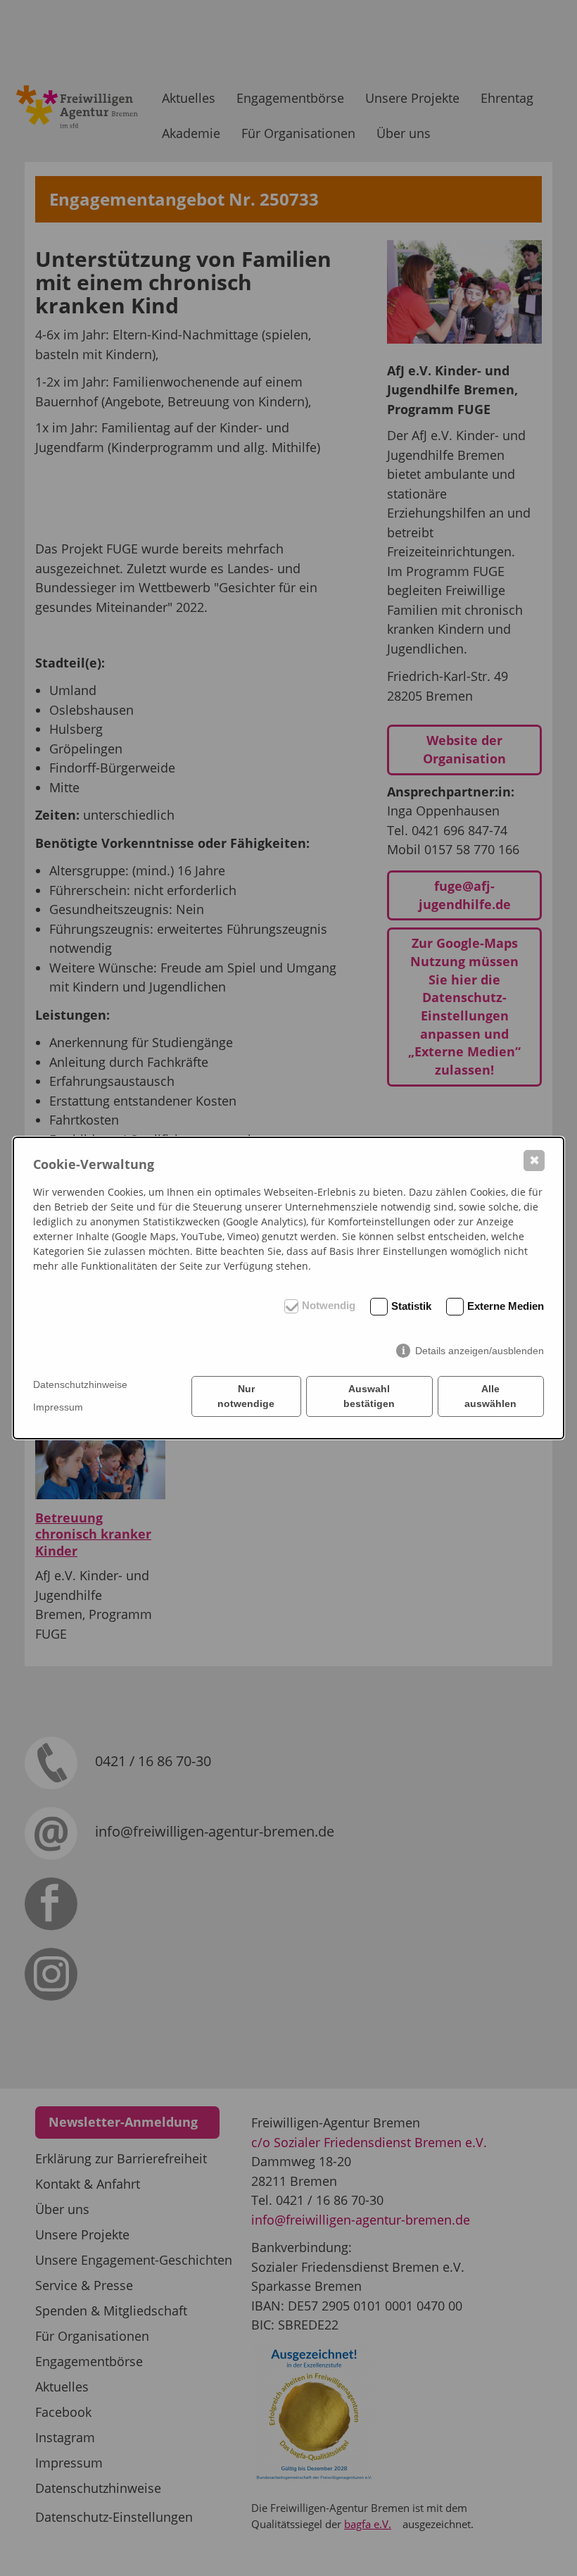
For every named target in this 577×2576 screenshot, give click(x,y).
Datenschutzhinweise (80, 1384)
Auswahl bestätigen (369, 1396)
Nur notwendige (246, 1396)
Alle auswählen (490, 1396)
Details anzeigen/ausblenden (480, 1351)
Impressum (58, 1407)
